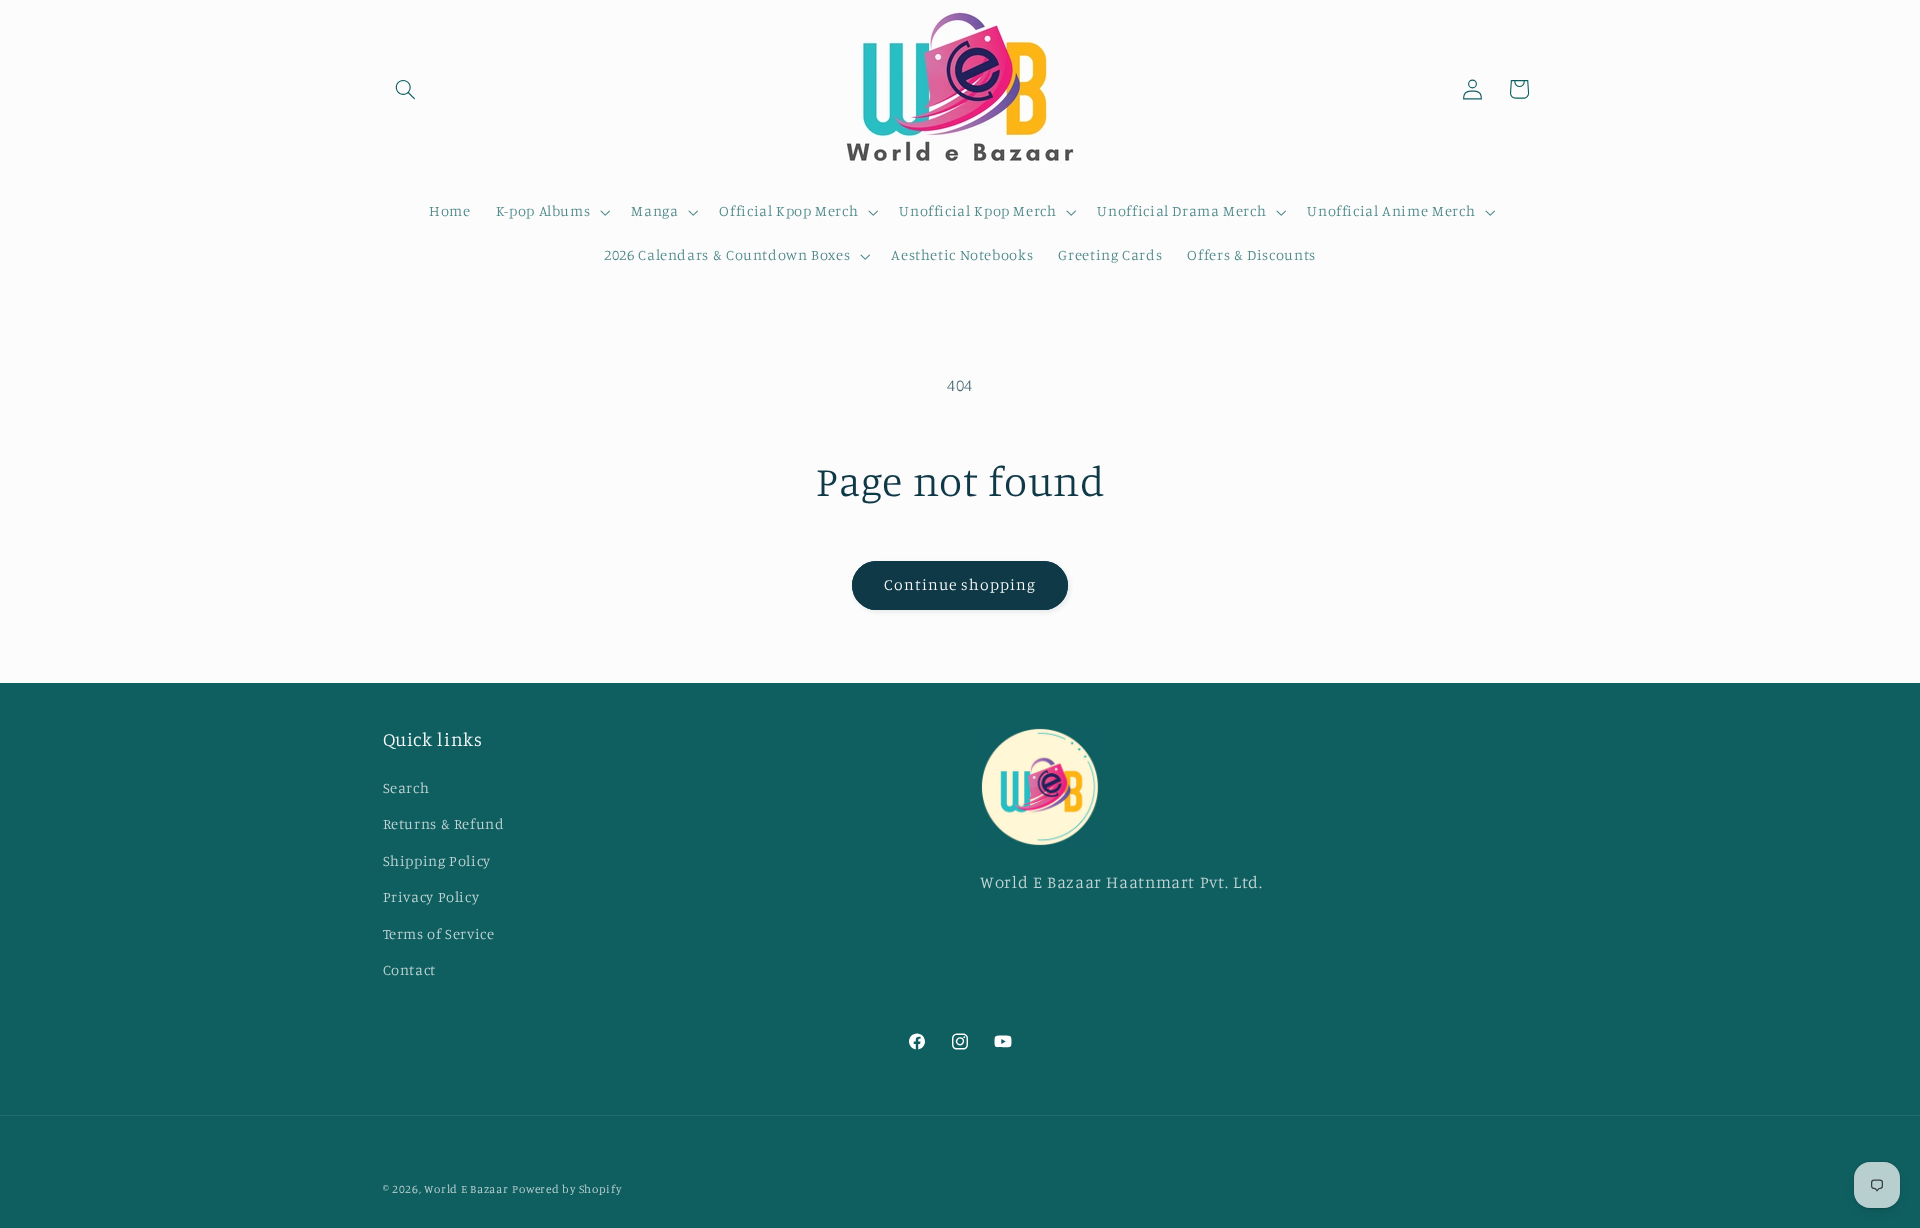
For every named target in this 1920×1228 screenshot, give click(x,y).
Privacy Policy (431, 896)
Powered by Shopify (566, 1189)
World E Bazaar (466, 1189)
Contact (409, 969)
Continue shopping (960, 584)
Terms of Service (439, 933)
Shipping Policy (437, 860)
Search (406, 787)
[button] (406, 89)
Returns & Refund (444, 823)
